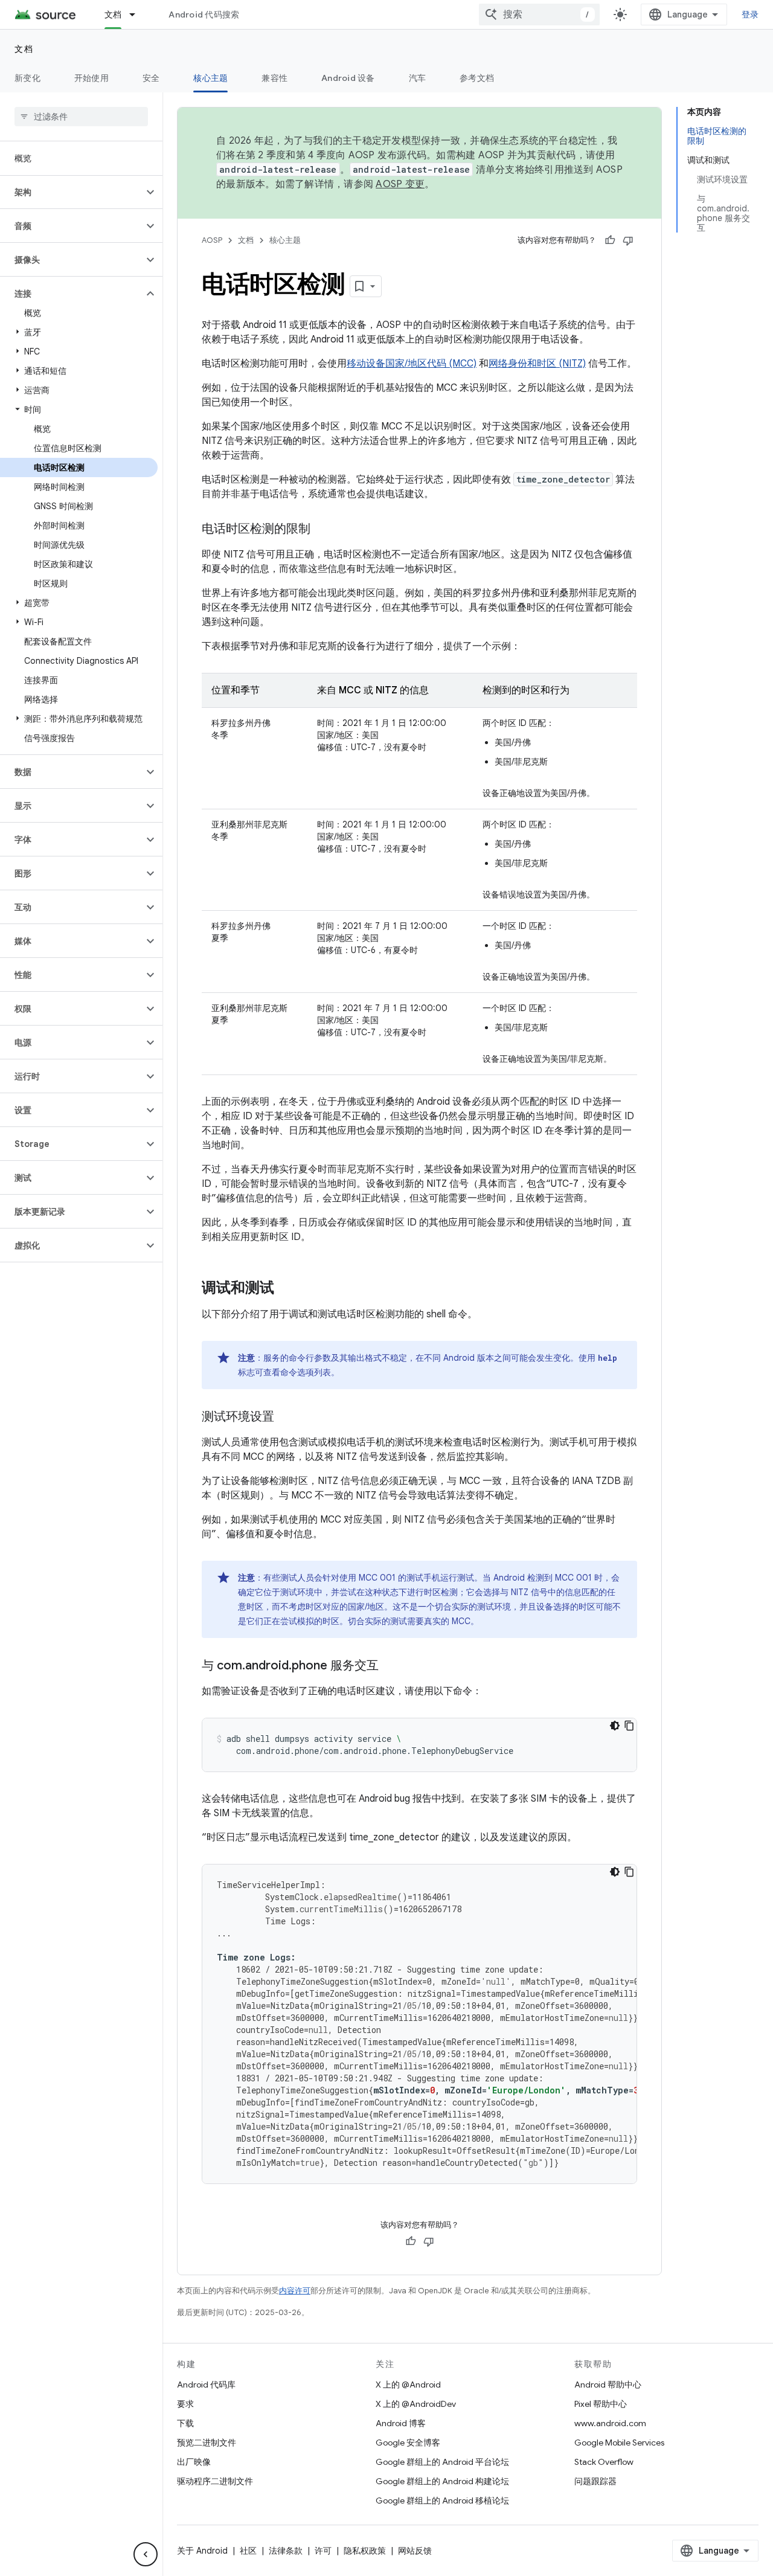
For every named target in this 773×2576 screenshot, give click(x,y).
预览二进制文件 (207, 2443)
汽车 (418, 78)
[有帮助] (610, 240)
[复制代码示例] (629, 1726)
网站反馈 (415, 2551)
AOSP (212, 240)
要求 (185, 2404)
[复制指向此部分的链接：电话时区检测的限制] (322, 530)
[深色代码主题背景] (615, 1726)
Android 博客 (401, 2423)
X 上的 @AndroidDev (416, 2404)
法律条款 (286, 2551)
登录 (750, 14)
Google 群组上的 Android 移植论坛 (442, 2501)
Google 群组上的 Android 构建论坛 (442, 2481)
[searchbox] (81, 117)
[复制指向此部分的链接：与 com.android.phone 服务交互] (391, 1666)
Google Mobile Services (619, 2443)
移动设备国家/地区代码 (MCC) (412, 364)
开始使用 (91, 78)
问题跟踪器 (595, 2481)
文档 (113, 14)
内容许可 (295, 2291)
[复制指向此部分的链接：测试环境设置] (286, 1418)
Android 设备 (348, 78)
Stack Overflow (604, 2462)
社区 (248, 2551)
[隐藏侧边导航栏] (146, 2554)
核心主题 (210, 78)
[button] (72, 192)
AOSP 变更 (400, 184)
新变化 (27, 78)
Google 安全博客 (408, 2443)
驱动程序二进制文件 (215, 2481)
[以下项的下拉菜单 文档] (138, 14)
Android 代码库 (206, 2385)
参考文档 (477, 78)
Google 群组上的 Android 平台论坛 (442, 2462)
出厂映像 (194, 2462)
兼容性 (274, 78)
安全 (151, 78)
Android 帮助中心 (608, 2385)
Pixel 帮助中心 (601, 2404)
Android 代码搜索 (204, 14)
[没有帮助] (628, 240)
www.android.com (610, 2423)
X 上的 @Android (408, 2385)
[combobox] (539, 14)
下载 (185, 2423)
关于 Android (202, 2551)
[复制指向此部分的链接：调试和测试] (286, 1289)
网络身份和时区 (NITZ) (537, 364)
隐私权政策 (365, 2551)
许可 (323, 2551)
